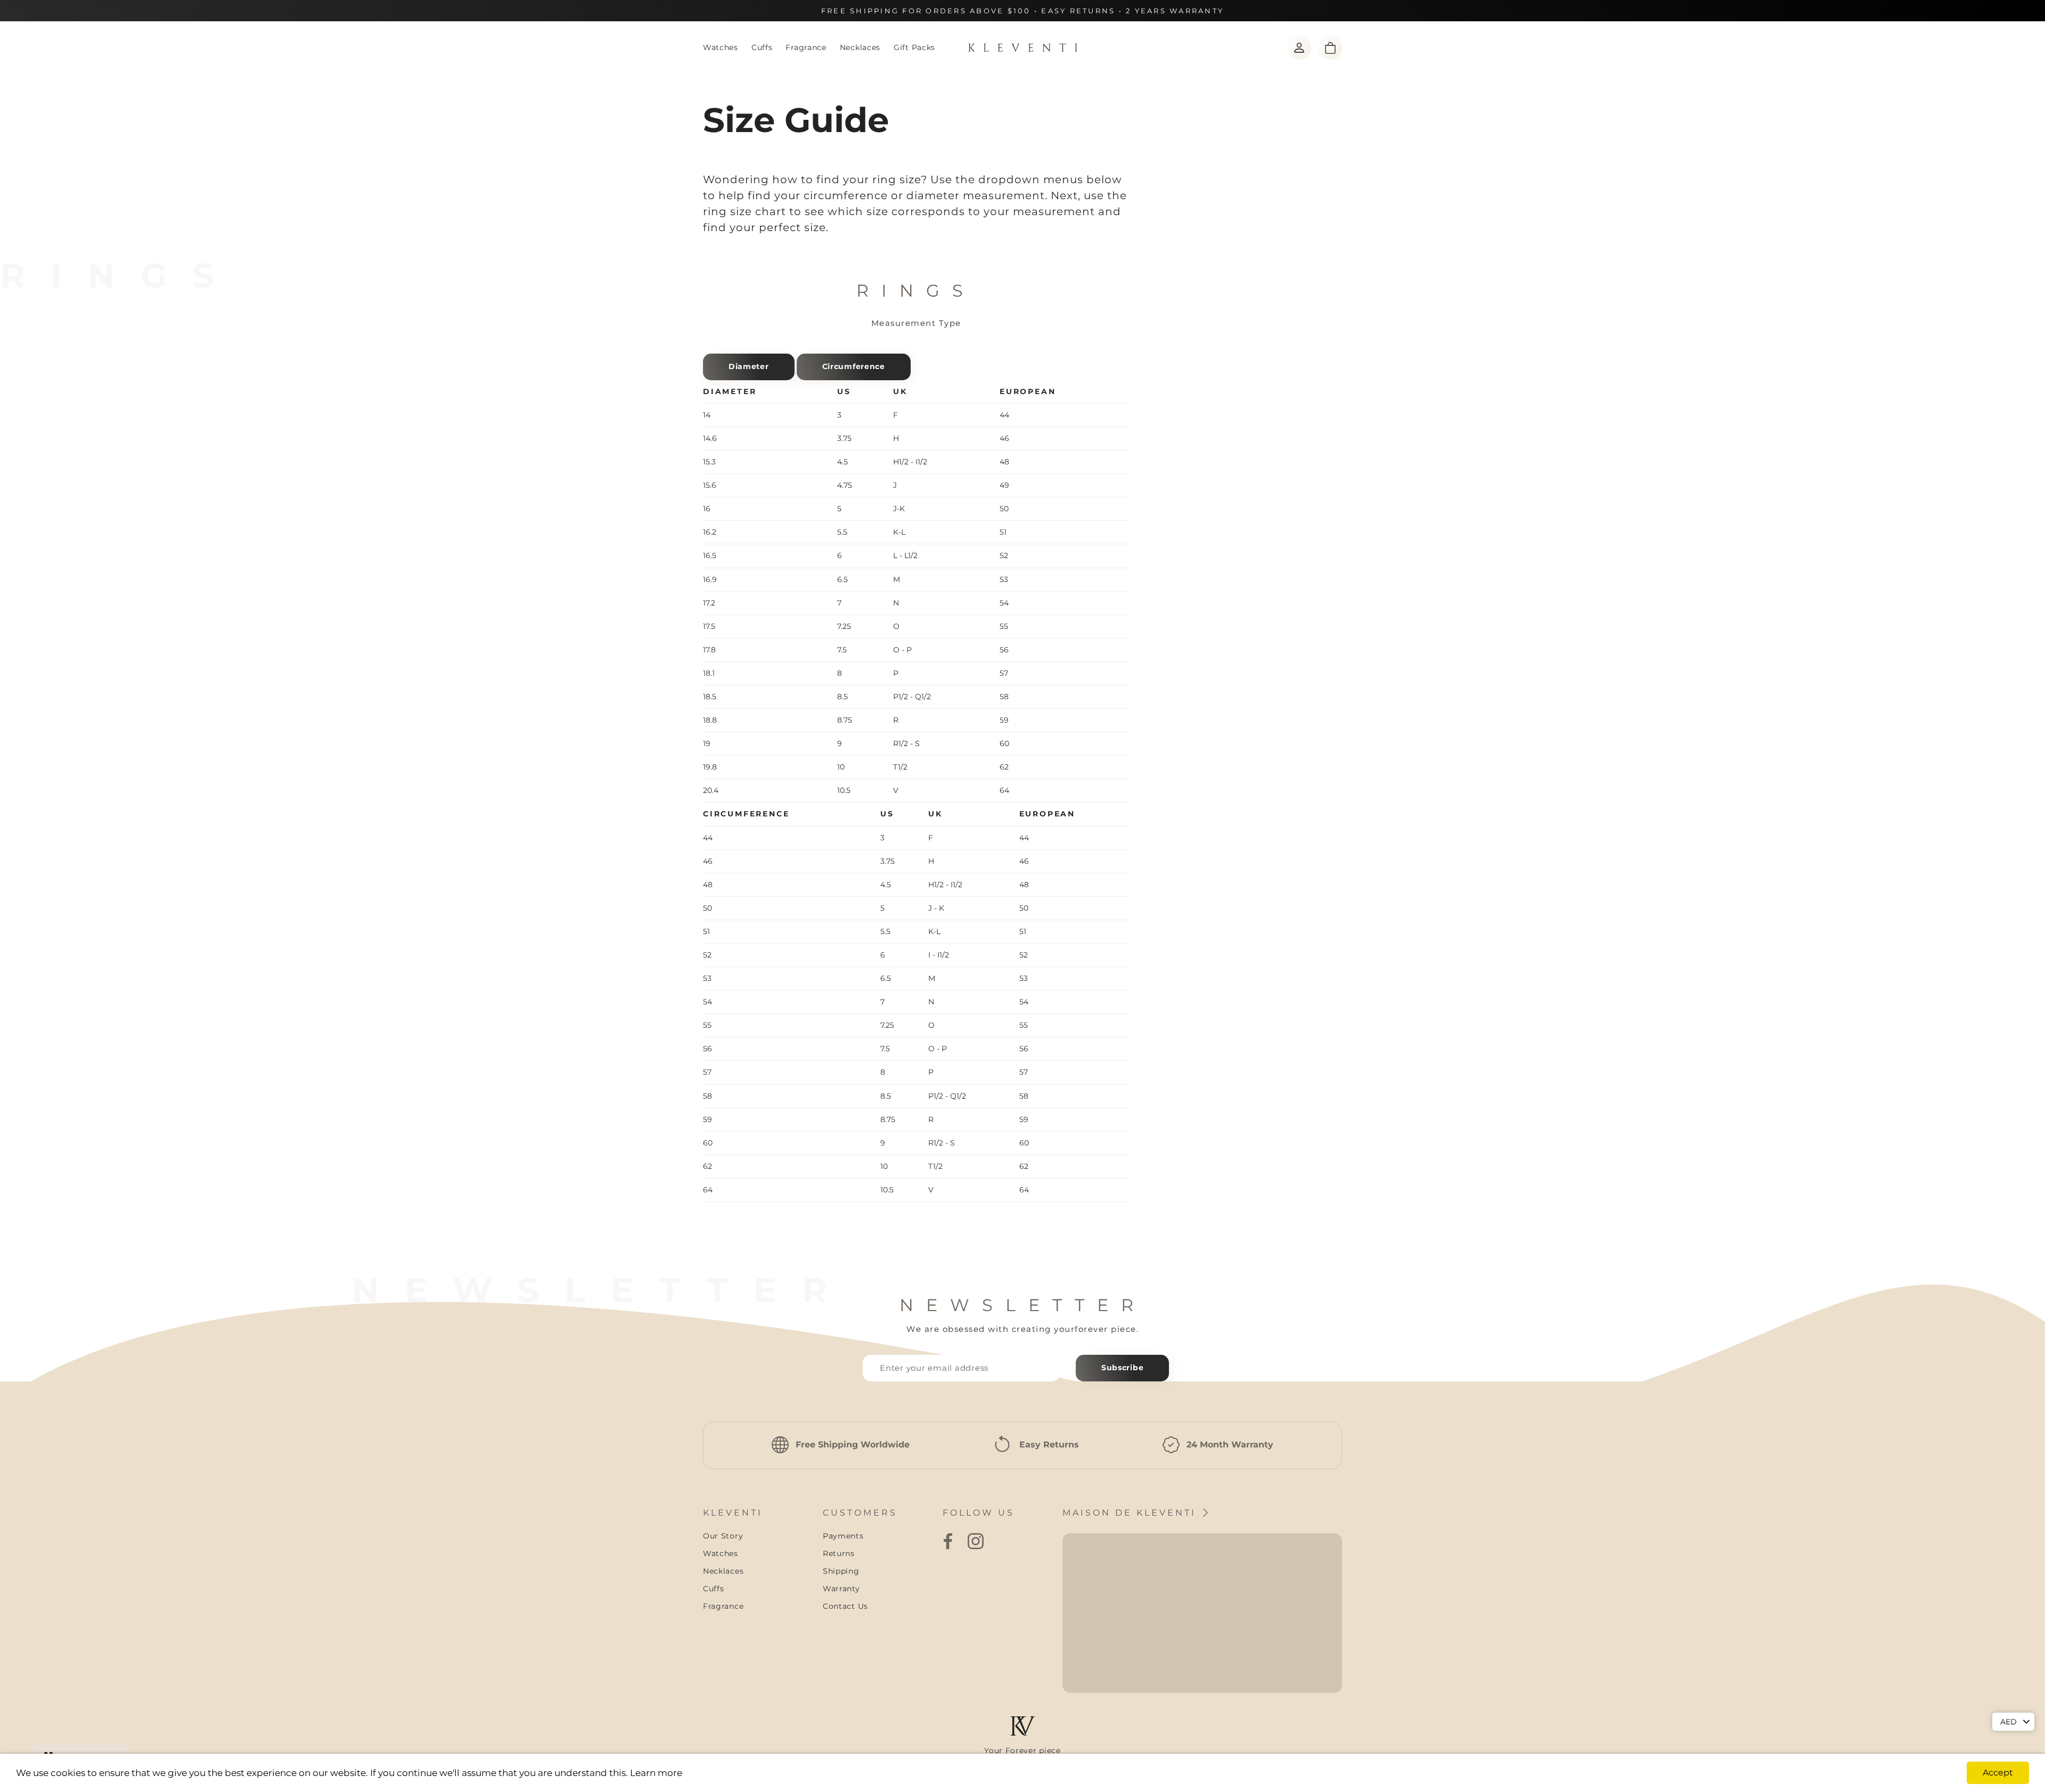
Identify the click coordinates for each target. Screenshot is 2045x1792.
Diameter (749, 366)
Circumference (854, 366)
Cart (1330, 48)
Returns (839, 1553)
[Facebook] (948, 1541)
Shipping (841, 1571)
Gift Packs (914, 47)
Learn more (656, 1773)
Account (1299, 48)
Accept (1998, 1773)
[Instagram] (976, 1541)
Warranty (841, 1589)
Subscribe (1122, 1368)
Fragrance (806, 47)
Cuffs (762, 47)
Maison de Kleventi (1131, 1513)
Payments (843, 1536)
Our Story (723, 1536)
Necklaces (860, 47)
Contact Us (845, 1606)
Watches (721, 47)
